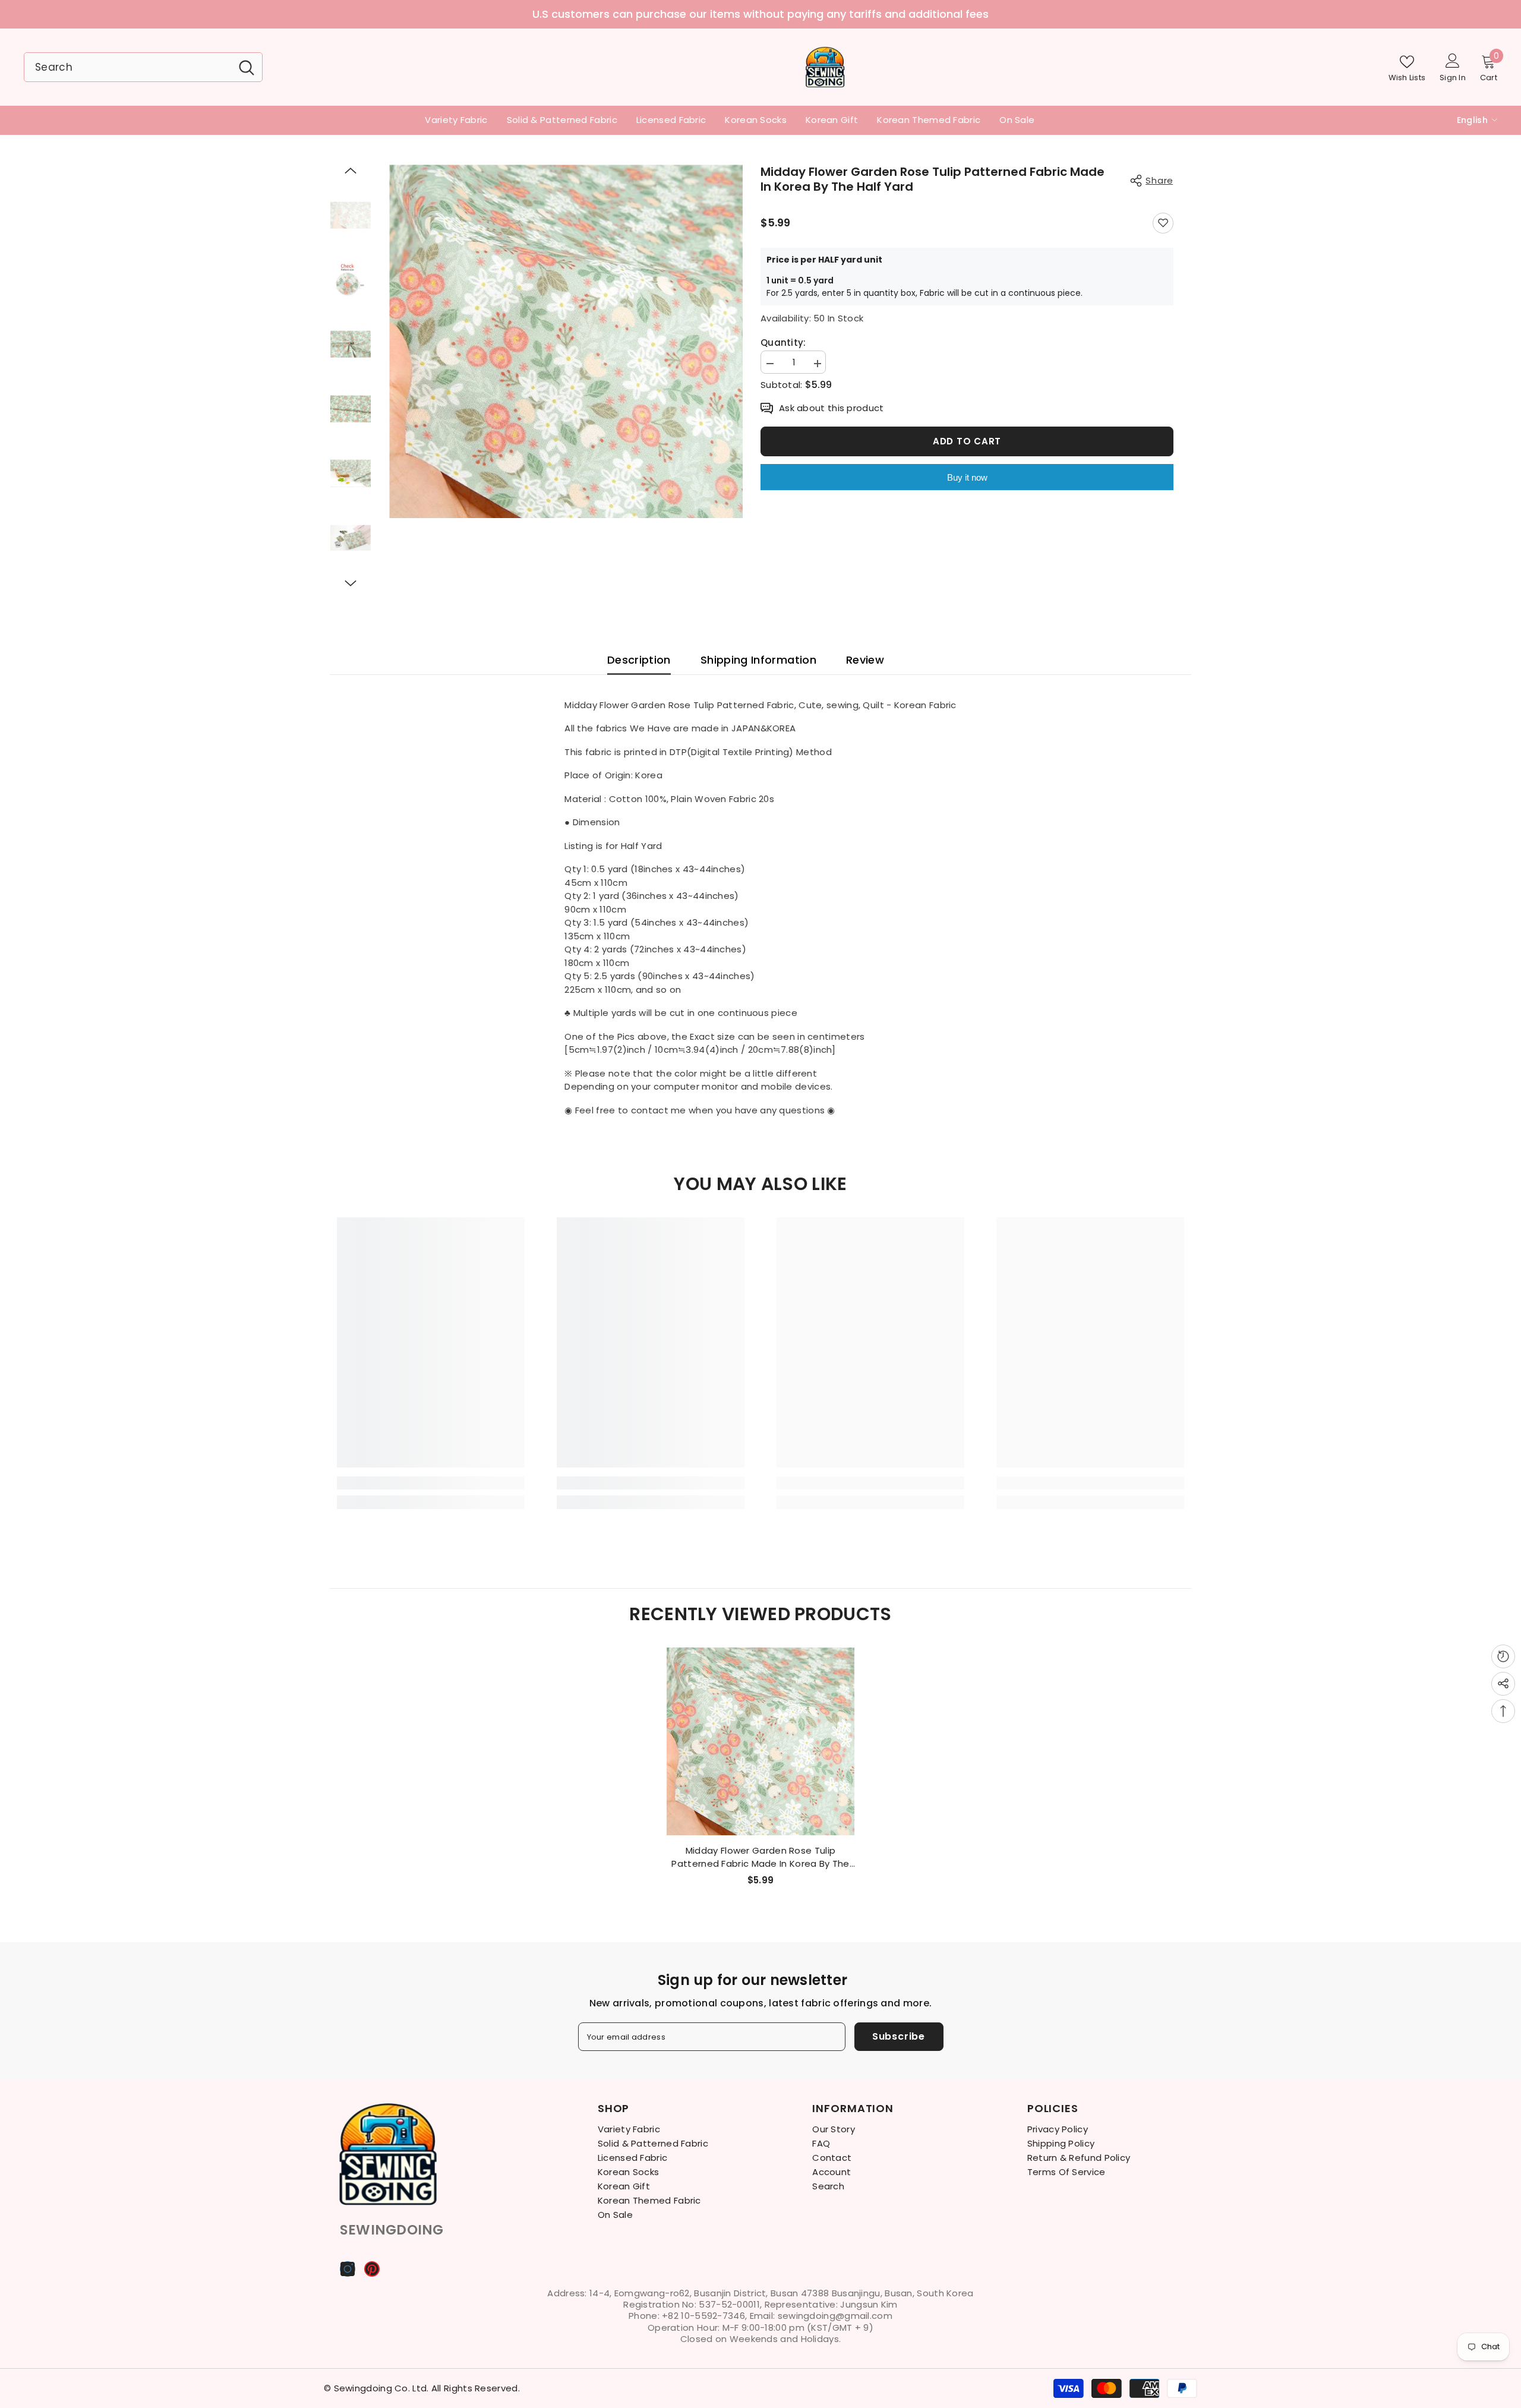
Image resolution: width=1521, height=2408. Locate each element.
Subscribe (899, 2036)
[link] (431, 1483)
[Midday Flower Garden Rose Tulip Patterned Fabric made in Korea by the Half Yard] (760, 1741)
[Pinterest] (372, 2269)
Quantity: (783, 343)
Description (639, 660)
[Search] (143, 67)
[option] (760, 14)
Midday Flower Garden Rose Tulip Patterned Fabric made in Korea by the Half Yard (760, 1857)
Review (865, 660)
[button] (351, 171)
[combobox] (128, 67)
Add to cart (967, 441)
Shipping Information (758, 660)
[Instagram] (348, 2269)
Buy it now (967, 477)
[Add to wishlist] (1163, 223)
